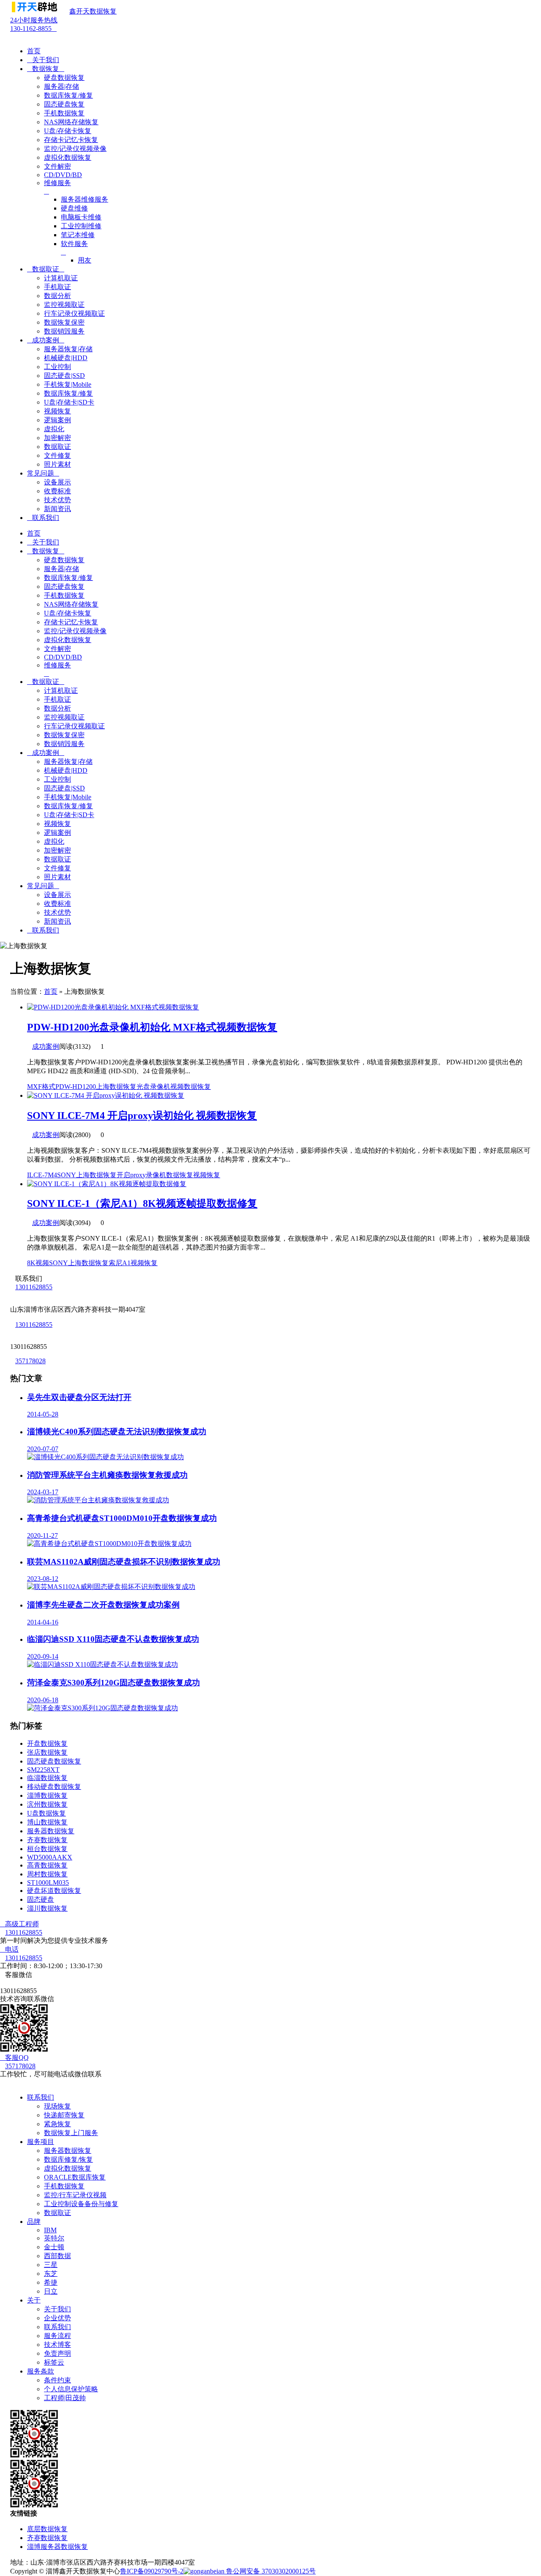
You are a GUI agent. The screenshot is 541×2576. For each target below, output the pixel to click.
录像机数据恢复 (169, 1175)
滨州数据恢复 (47, 1804)
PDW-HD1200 (76, 1087)
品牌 (34, 2222)
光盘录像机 (153, 1087)
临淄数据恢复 (47, 1778)
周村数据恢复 (47, 1874)
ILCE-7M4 (42, 1175)
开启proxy (131, 1175)
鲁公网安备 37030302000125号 (270, 2571)
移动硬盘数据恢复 (54, 1787)
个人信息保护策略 (71, 2389)
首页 (34, 51)
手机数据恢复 (64, 2186)
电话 (9, 1949)
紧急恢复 (57, 2124)
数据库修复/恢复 (68, 2159)
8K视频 (38, 1263)
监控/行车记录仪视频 (75, 2195)
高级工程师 (19, 1924)
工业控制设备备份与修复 (81, 2204)
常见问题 (43, 473)
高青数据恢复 (47, 1865)
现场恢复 (57, 2106)
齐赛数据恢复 (47, 1840)
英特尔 (54, 2238)
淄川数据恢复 (47, 1908)
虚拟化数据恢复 (68, 2168)
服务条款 (41, 2371)
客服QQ (14, 2058)
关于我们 (43, 60)
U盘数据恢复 (46, 1813)
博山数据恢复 (47, 1822)
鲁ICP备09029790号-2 (152, 2571)
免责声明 (57, 2353)
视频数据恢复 (191, 1087)
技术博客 (57, 2345)
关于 (34, 2300)
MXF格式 (41, 1087)
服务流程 (57, 2336)
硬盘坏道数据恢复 (54, 1891)
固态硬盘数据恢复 (54, 1761)
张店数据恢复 (47, 1752)
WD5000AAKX (50, 1857)
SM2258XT (43, 1770)
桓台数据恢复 (47, 1849)
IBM (50, 2230)
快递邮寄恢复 (64, 2115)
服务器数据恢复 (51, 1831)
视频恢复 (207, 1175)
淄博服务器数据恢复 (57, 2547)
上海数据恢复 (116, 1087)
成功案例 (46, 340)
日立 (51, 2291)
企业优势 (57, 2318)
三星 (51, 2265)
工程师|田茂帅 (65, 2398)
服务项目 (41, 2142)
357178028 (30, 1361)
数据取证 (46, 269)
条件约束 (57, 2380)
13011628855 (34, 1287)
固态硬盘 (41, 1899)
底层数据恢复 (47, 2529)
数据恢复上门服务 (71, 2133)
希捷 (51, 2282)
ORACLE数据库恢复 (75, 2177)
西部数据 (57, 2256)
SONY (67, 1175)
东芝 (51, 2274)
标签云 (54, 2362)
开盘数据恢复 (47, 1743)
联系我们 (43, 518)
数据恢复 (46, 69)
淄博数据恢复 (47, 1795)
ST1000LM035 (48, 1883)
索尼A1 (120, 1263)
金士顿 (54, 2247)
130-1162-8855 (34, 24)
